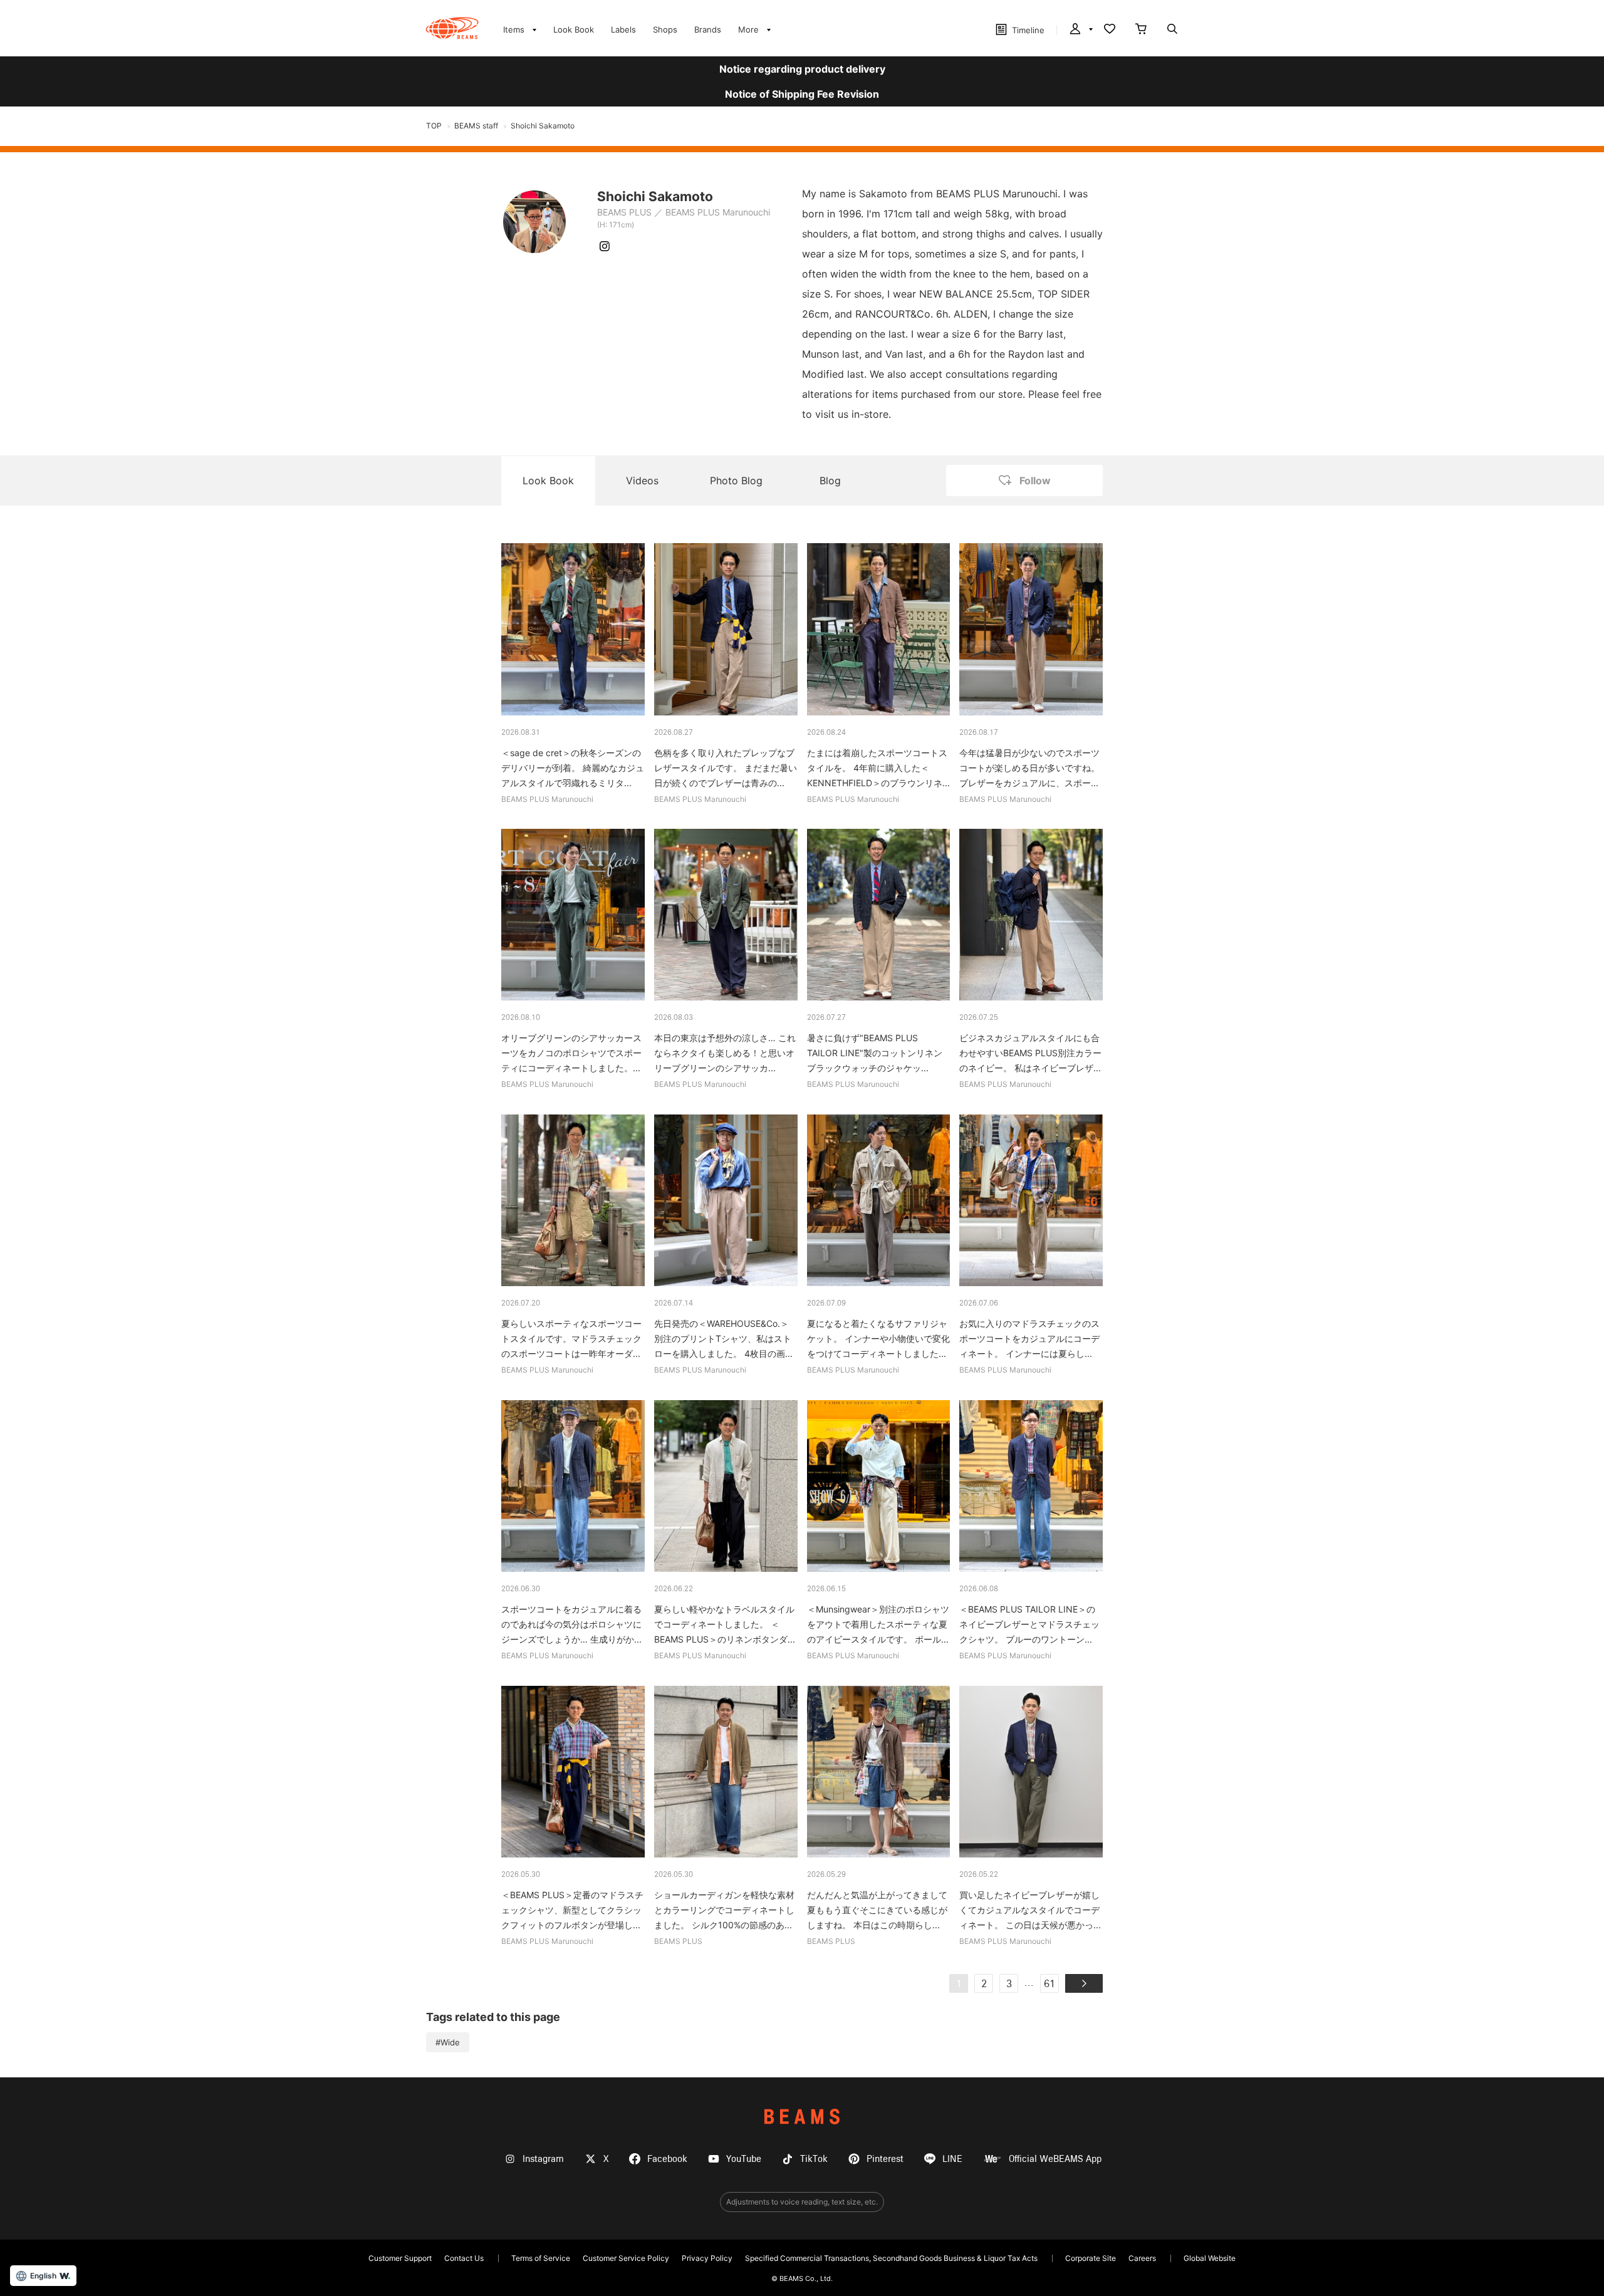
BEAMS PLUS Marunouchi (718, 212)
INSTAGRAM (605, 246)
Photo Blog (736, 480)
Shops (665, 29)
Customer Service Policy (626, 2258)
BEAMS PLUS (624, 212)
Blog (830, 480)
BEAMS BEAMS (452, 28)
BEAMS (802, 2117)
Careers (1142, 2258)
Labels (623, 29)
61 (1049, 1985)
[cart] (1141, 30)
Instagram (543, 2159)
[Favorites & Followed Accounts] (1110, 30)
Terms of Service (541, 2258)
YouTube (744, 2159)
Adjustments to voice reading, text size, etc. (802, 2202)
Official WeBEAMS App (1055, 2159)
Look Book (574, 29)
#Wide (448, 2042)
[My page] (1080, 30)
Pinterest (885, 2159)
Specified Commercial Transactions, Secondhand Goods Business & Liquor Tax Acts (891, 2258)
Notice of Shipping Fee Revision (802, 94)
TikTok (814, 2159)
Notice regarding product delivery (802, 69)
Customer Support (400, 2258)
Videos (642, 480)
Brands (708, 29)
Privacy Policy (707, 2258)
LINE (952, 2159)
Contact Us (464, 2258)
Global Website (1210, 2258)
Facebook (667, 2159)
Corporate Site (1091, 2258)
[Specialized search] (1172, 30)
